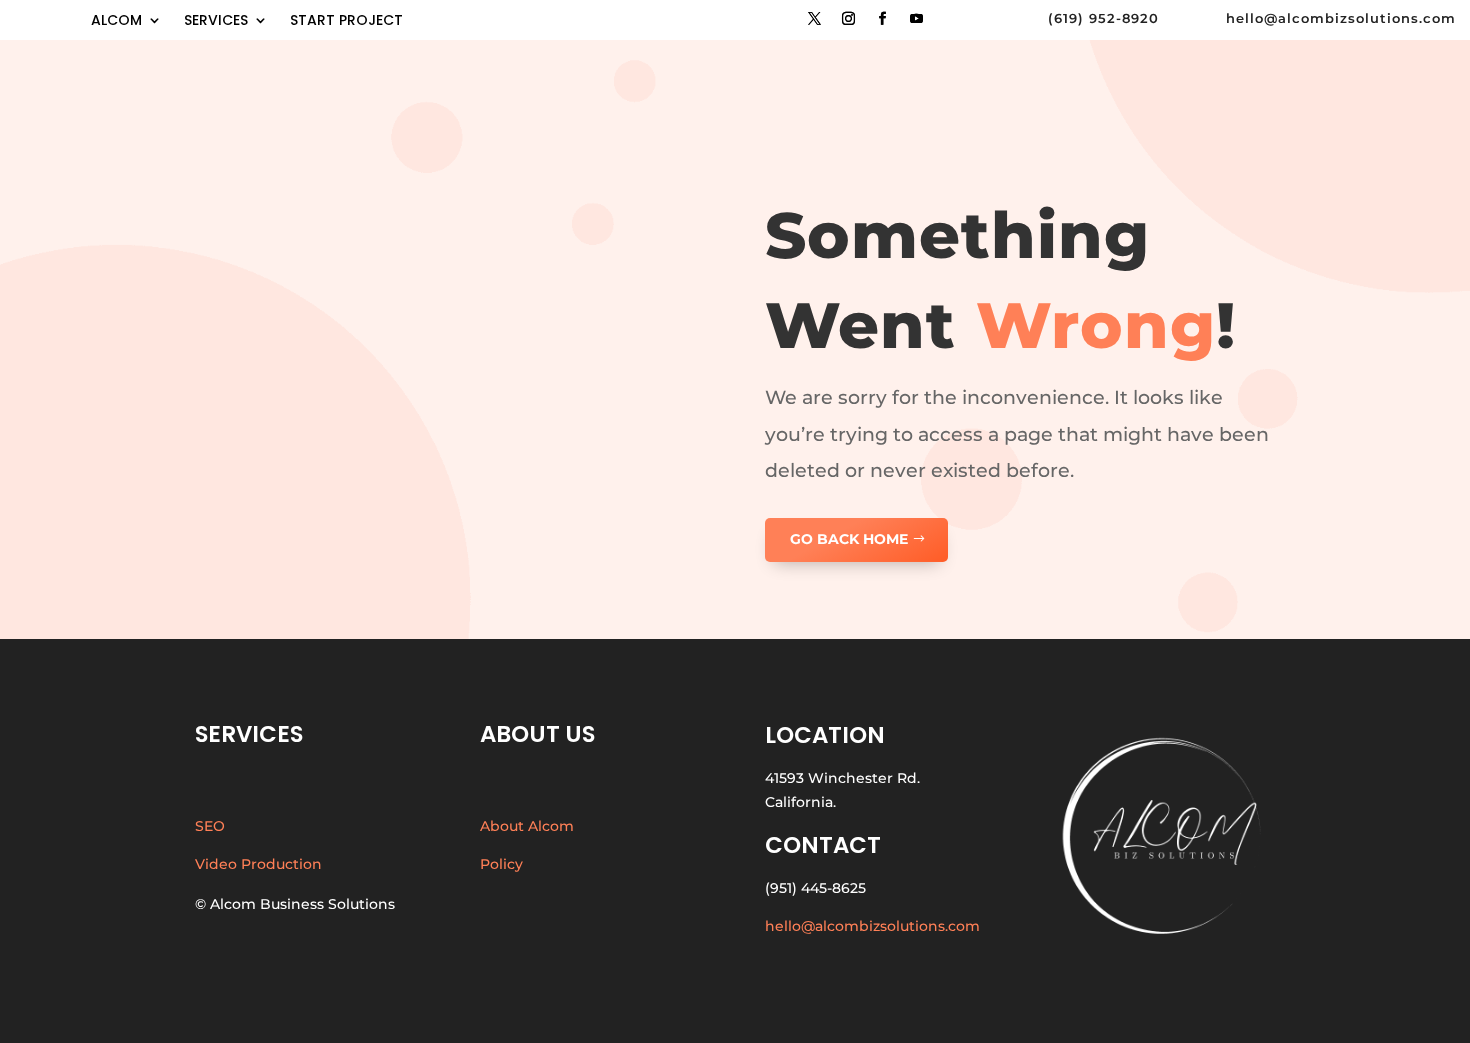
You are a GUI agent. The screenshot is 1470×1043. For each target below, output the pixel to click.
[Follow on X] (814, 19)
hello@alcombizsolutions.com (872, 926)
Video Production (258, 864)
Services (216, 21)
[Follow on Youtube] (916, 19)
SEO (210, 826)
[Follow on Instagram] (848, 19)
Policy (501, 864)
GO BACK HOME (849, 539)
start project (346, 21)
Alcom (116, 21)
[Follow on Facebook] (882, 19)
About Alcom (527, 826)
